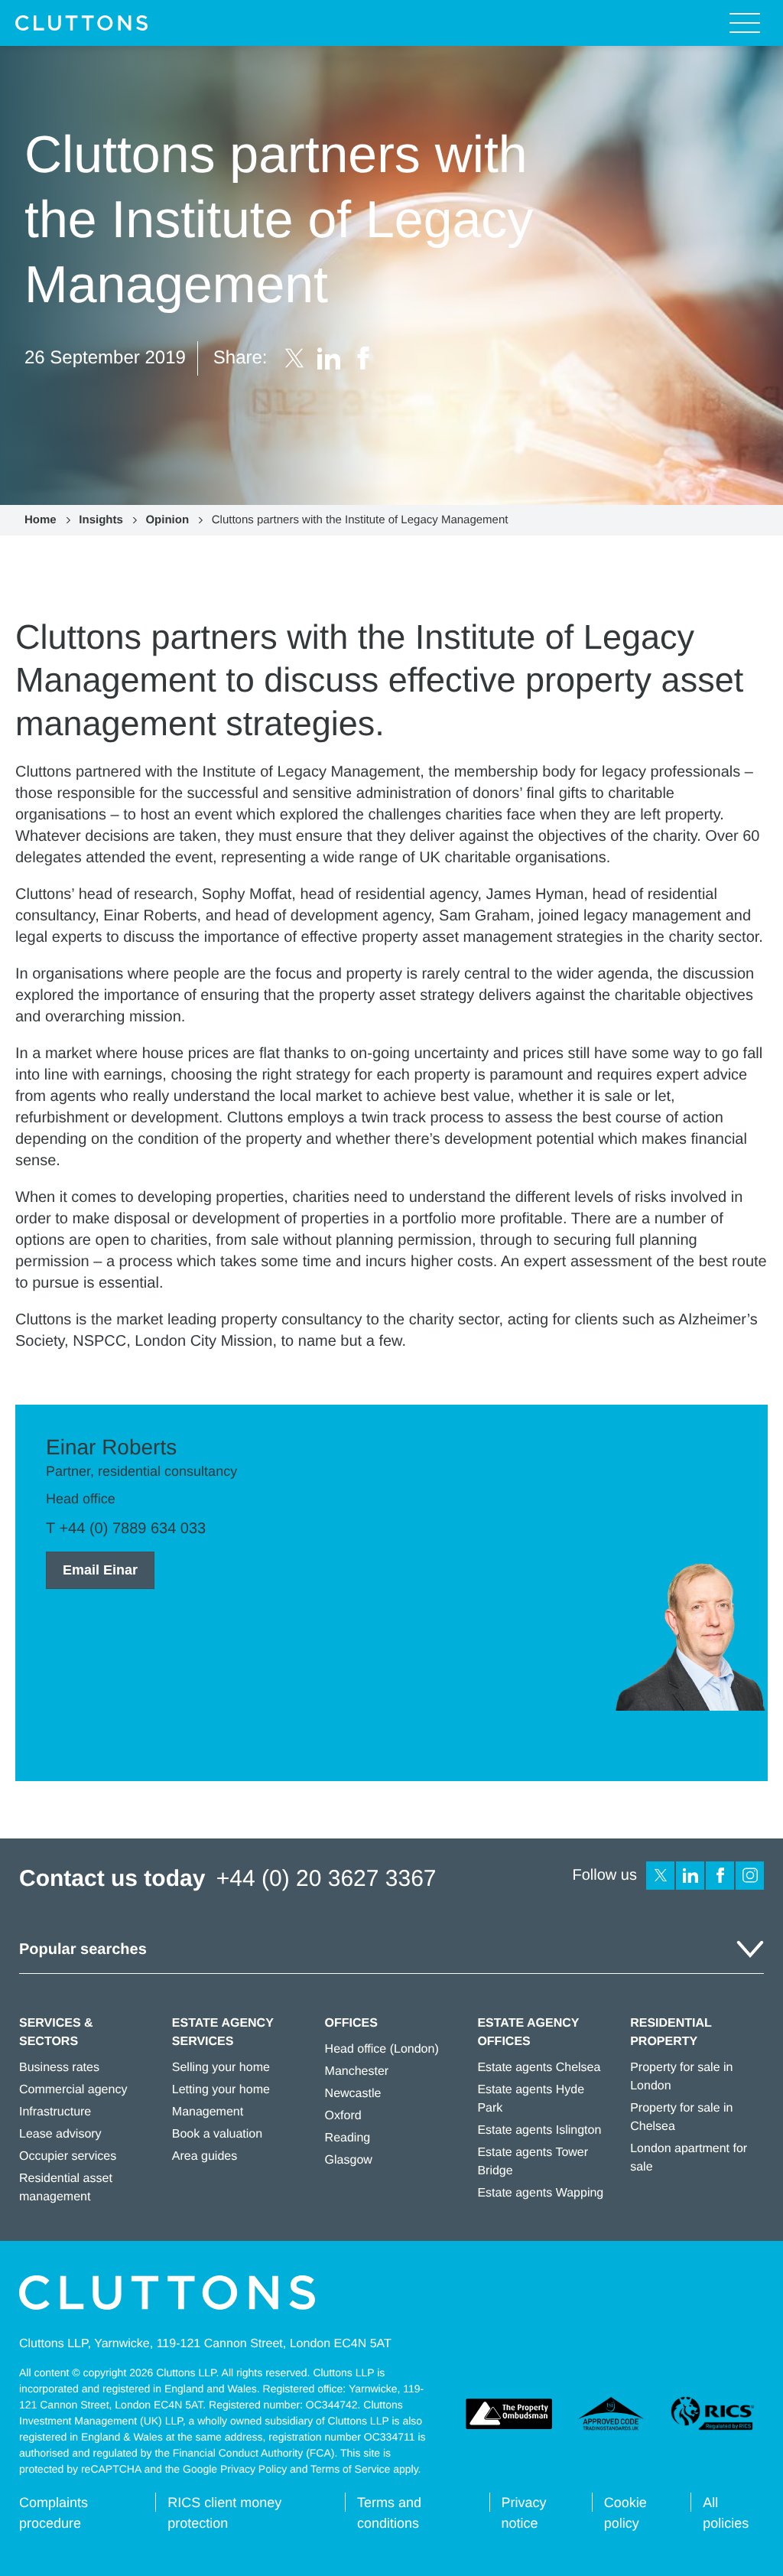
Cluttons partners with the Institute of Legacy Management (360, 520)
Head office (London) (382, 2049)
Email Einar (100, 1570)
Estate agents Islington (539, 2130)
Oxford (343, 2116)
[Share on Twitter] (294, 358)
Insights (101, 520)
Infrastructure (55, 2112)
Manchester (357, 2071)
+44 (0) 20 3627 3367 (327, 1879)
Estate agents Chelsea (539, 2068)
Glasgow (349, 2160)
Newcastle (353, 2094)
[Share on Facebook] (363, 358)
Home (41, 520)
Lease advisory (60, 2134)
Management (208, 2112)
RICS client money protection (224, 2513)
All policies (726, 2513)
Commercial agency (73, 2090)
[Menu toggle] (745, 23)
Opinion (167, 520)
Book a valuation (217, 2134)
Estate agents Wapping (540, 2193)
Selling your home (221, 2068)
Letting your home (221, 2090)
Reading (348, 2138)
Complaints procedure (54, 2513)
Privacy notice (524, 2513)
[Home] (81, 23)
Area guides (205, 2156)
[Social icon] (660, 1876)
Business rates (59, 2068)
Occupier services (68, 2156)
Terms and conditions (389, 2513)
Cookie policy (625, 2513)
